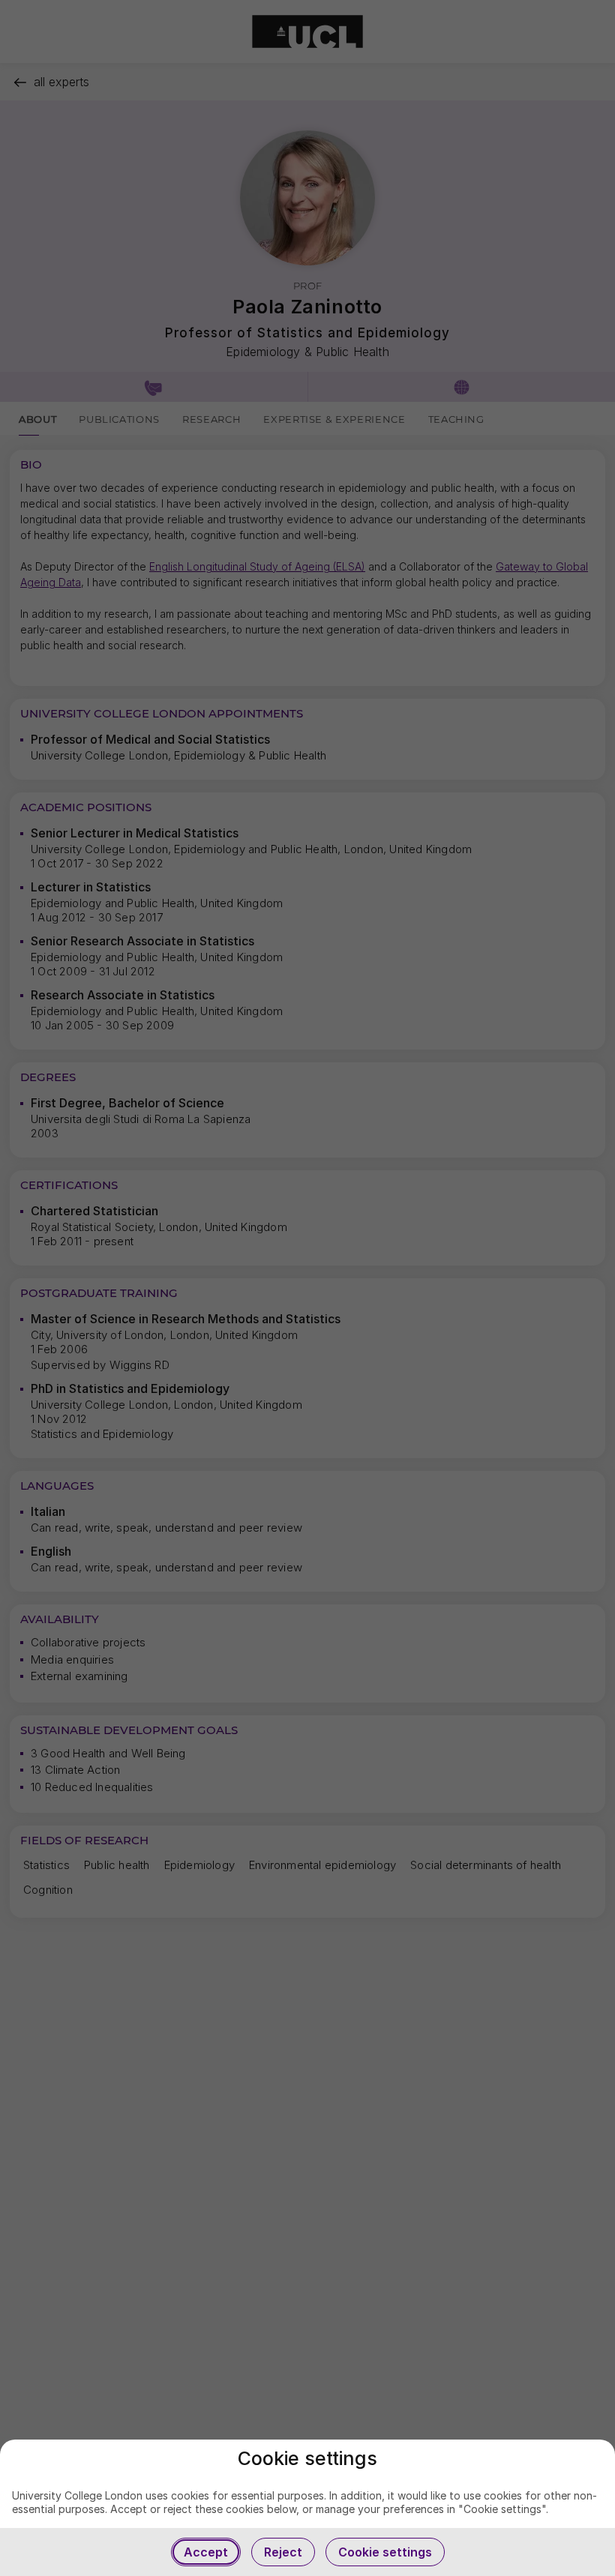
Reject (283, 2552)
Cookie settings (385, 2552)
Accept (206, 2552)
